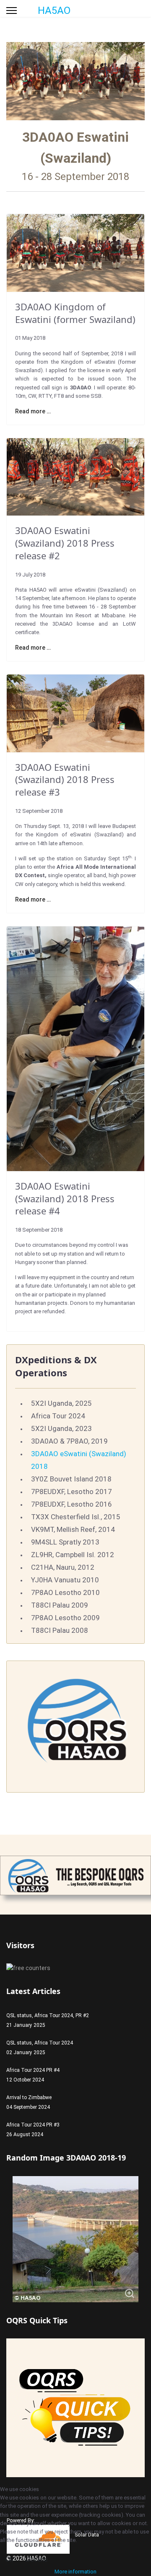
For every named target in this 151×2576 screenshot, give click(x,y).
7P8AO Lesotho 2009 (65, 1618)
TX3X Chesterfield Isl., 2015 (76, 1517)
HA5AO (54, 11)
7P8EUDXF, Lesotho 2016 (72, 1504)
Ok (9, 2559)
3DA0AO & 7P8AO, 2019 (69, 1441)
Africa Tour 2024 (58, 1416)
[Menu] (12, 11)
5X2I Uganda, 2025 (61, 1403)
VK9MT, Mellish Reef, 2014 (73, 1529)
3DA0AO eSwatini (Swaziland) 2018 (79, 1460)
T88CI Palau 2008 (60, 1630)
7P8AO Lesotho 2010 (65, 1592)
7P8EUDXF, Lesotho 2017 (72, 1492)
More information (75, 2572)
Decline (37, 2559)
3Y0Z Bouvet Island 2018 (71, 1479)
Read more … (33, 411)
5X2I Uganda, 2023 (61, 1428)
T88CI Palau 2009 (60, 1605)
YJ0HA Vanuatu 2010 (65, 1580)
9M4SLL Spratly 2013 (65, 1542)
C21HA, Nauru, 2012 (63, 1567)
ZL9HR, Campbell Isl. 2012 (73, 1555)
